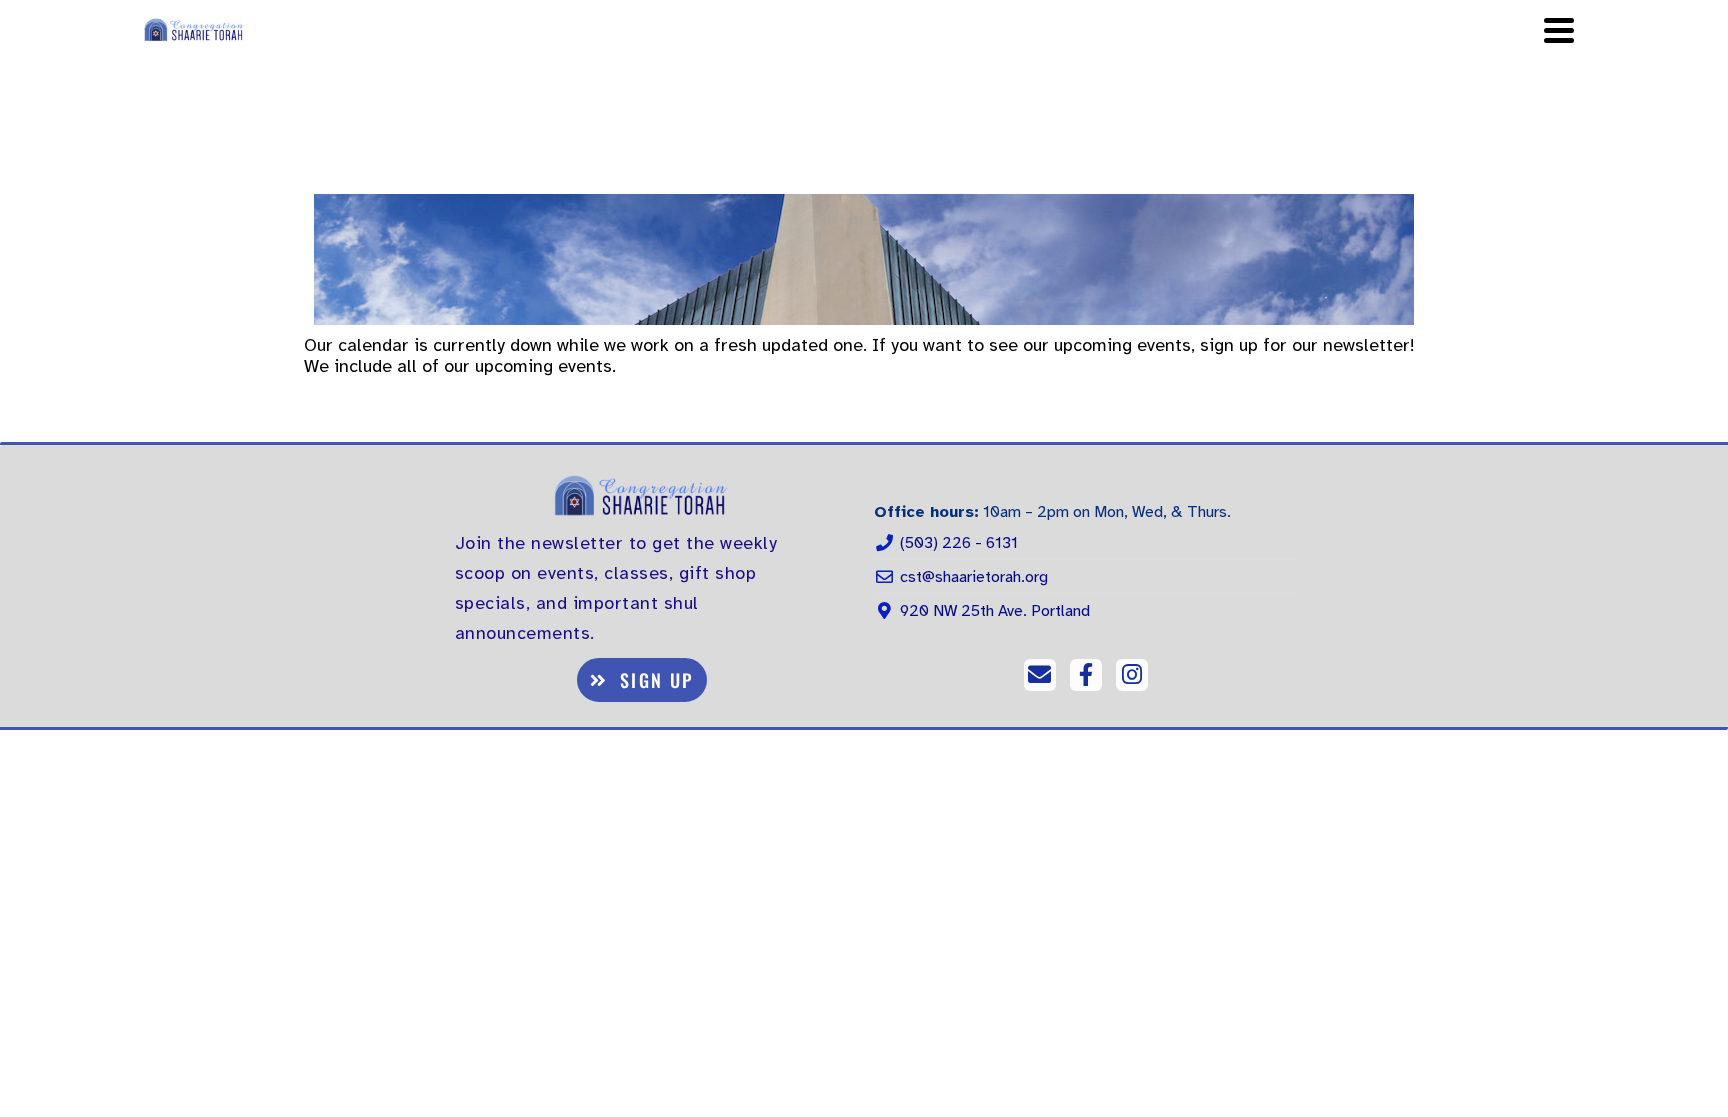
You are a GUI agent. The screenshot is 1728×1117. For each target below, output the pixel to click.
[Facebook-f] (1086, 675)
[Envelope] (1040, 675)
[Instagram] (1132, 675)
